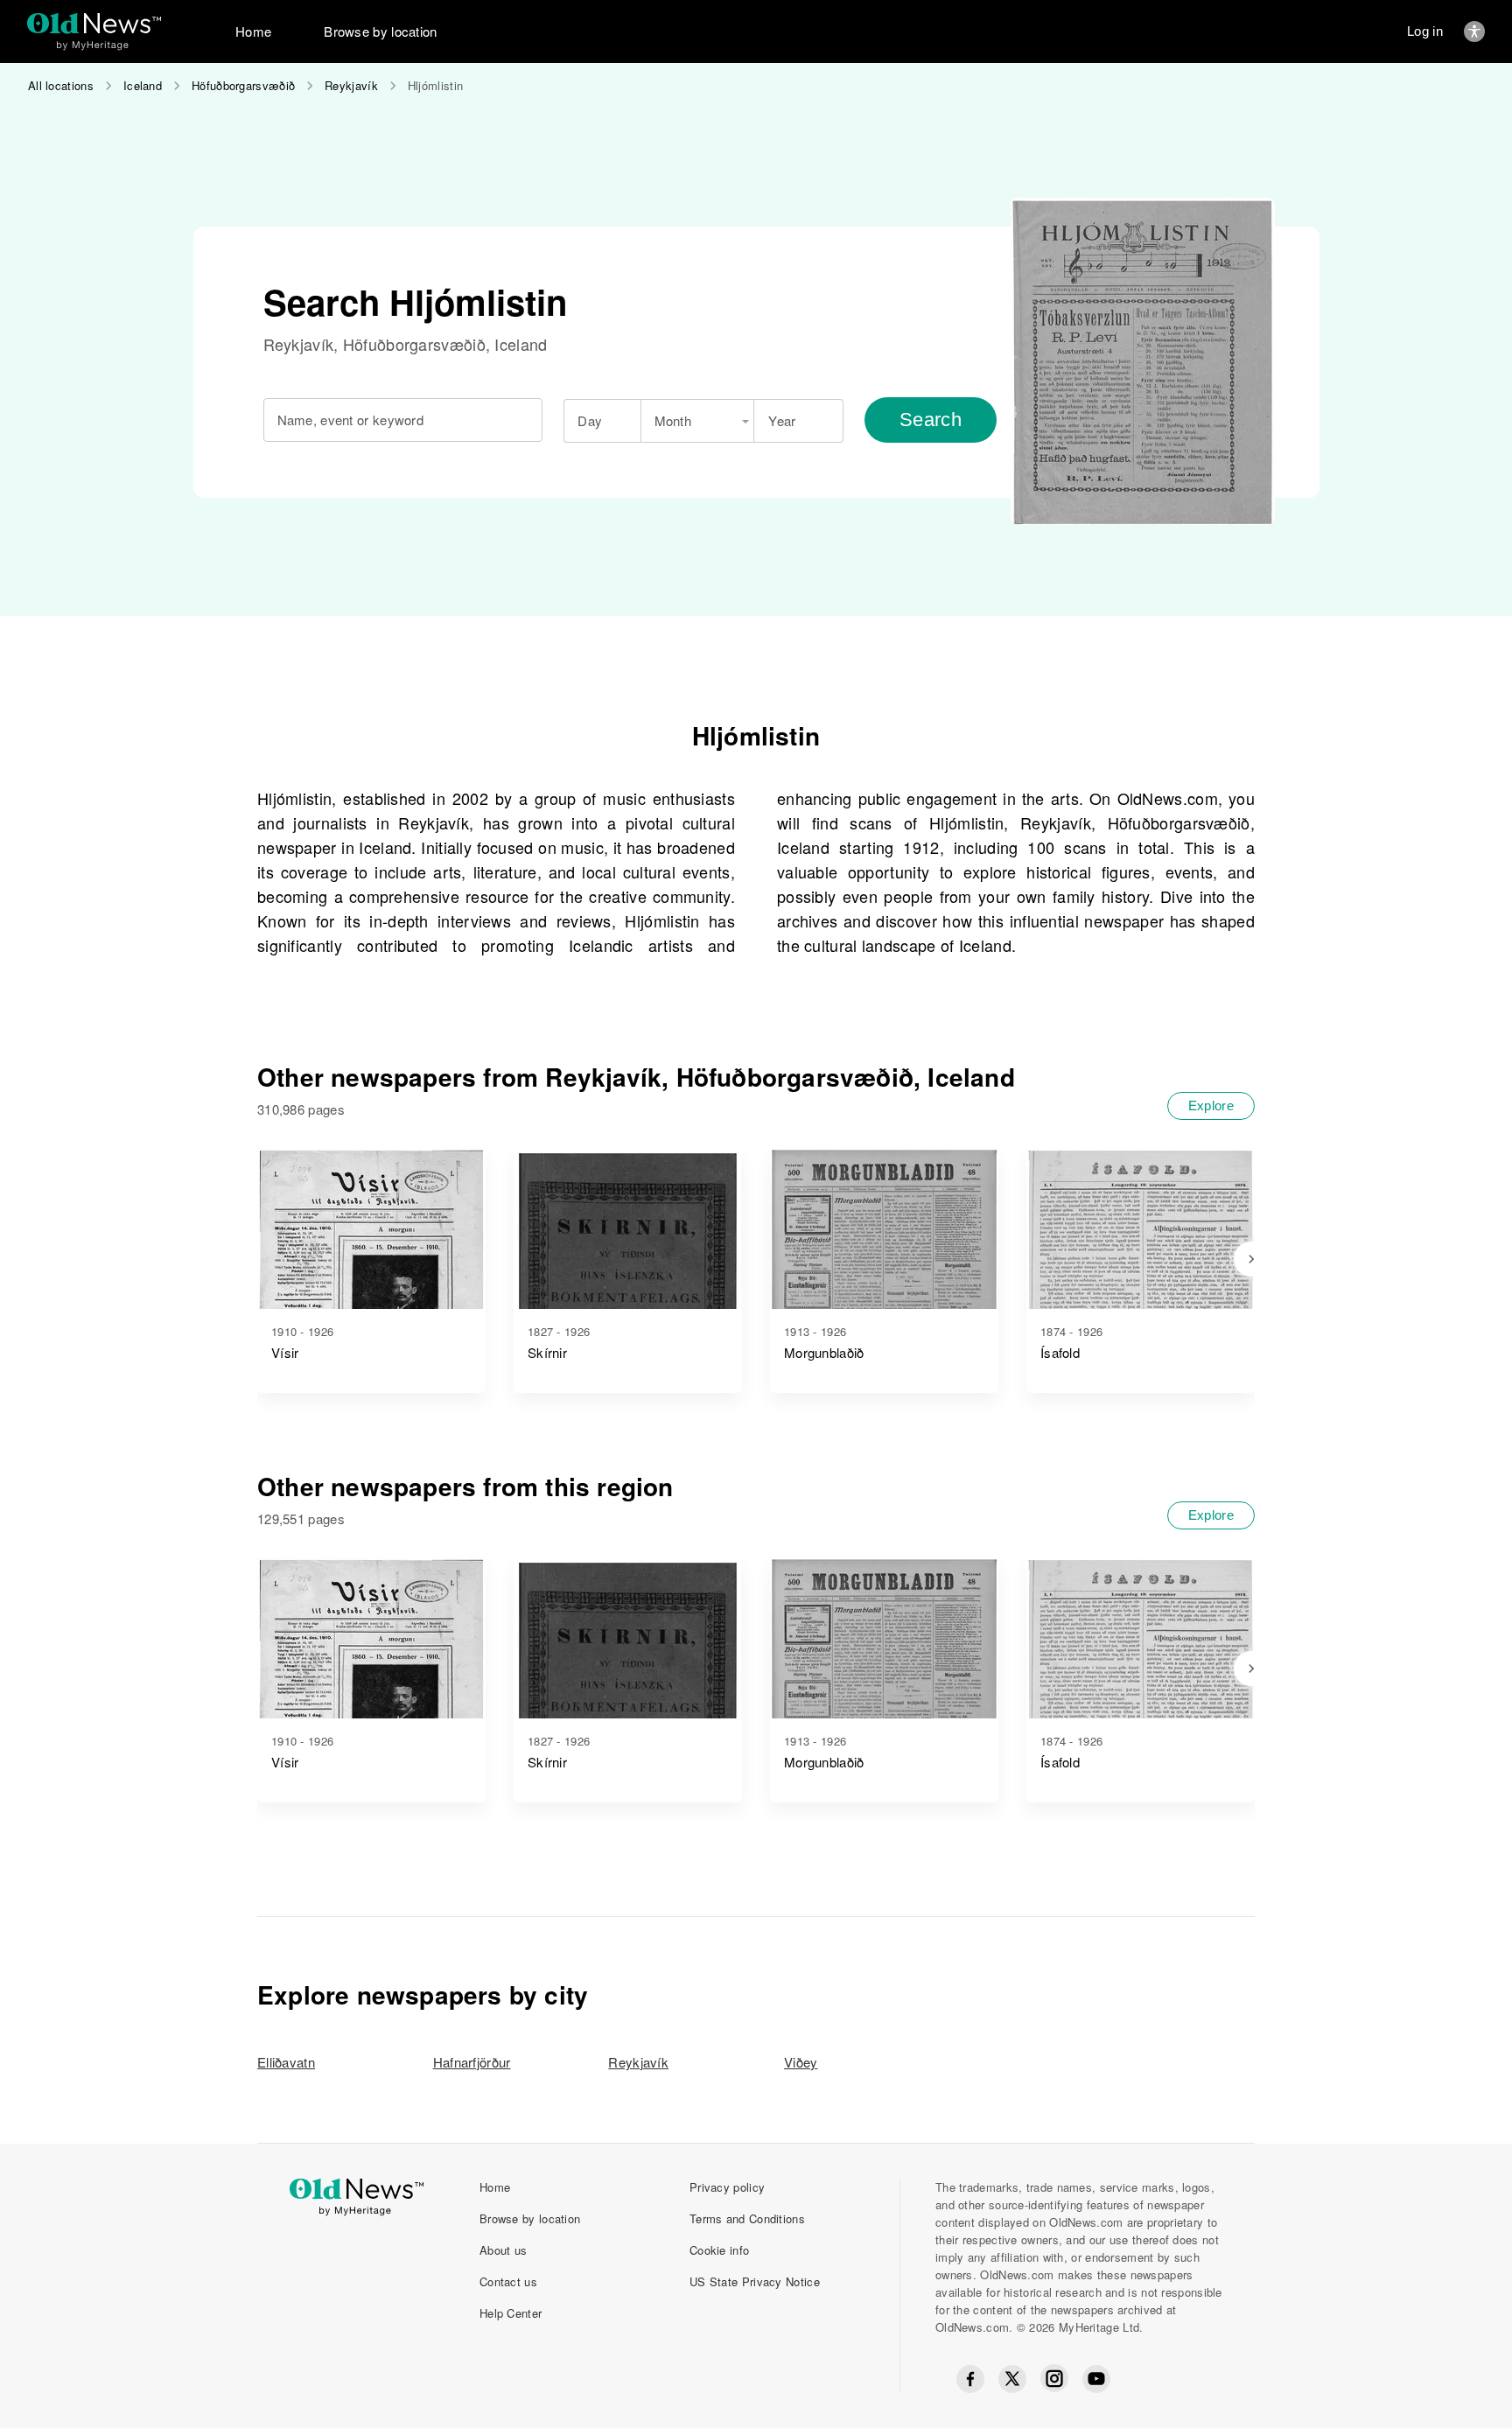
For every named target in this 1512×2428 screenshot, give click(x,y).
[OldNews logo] (94, 23)
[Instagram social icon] (1054, 2379)
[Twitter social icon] (1012, 2379)
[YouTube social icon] (1096, 2379)
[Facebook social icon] (970, 2379)
